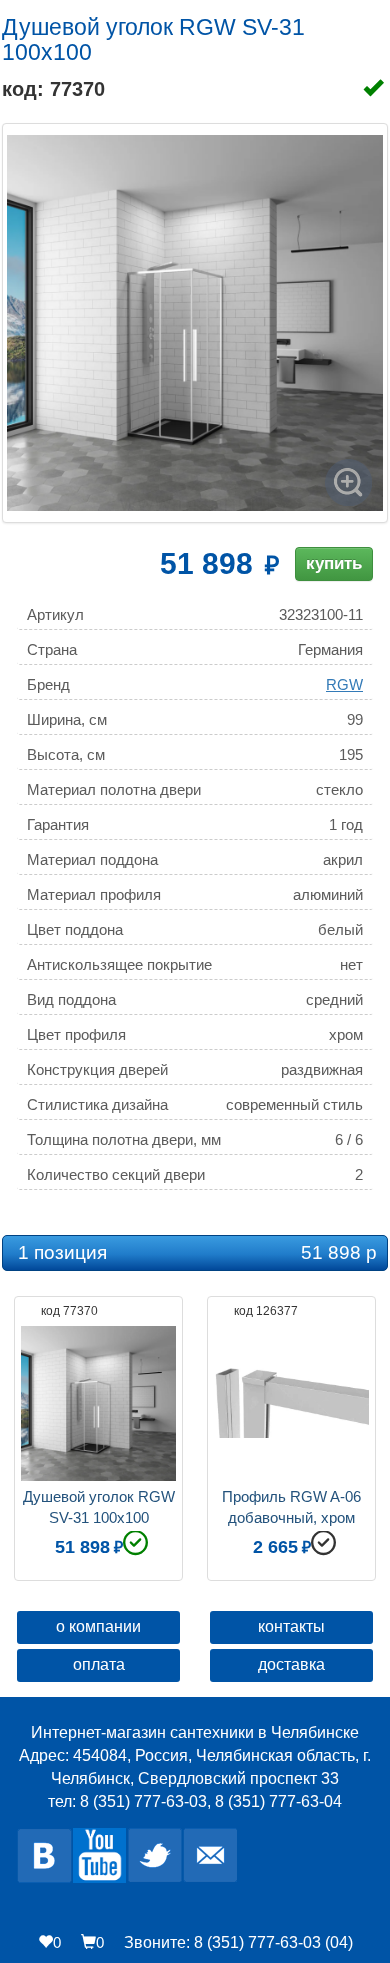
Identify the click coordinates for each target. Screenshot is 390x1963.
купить (334, 563)
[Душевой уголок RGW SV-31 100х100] (195, 323)
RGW (344, 684)
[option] (98, 1436)
